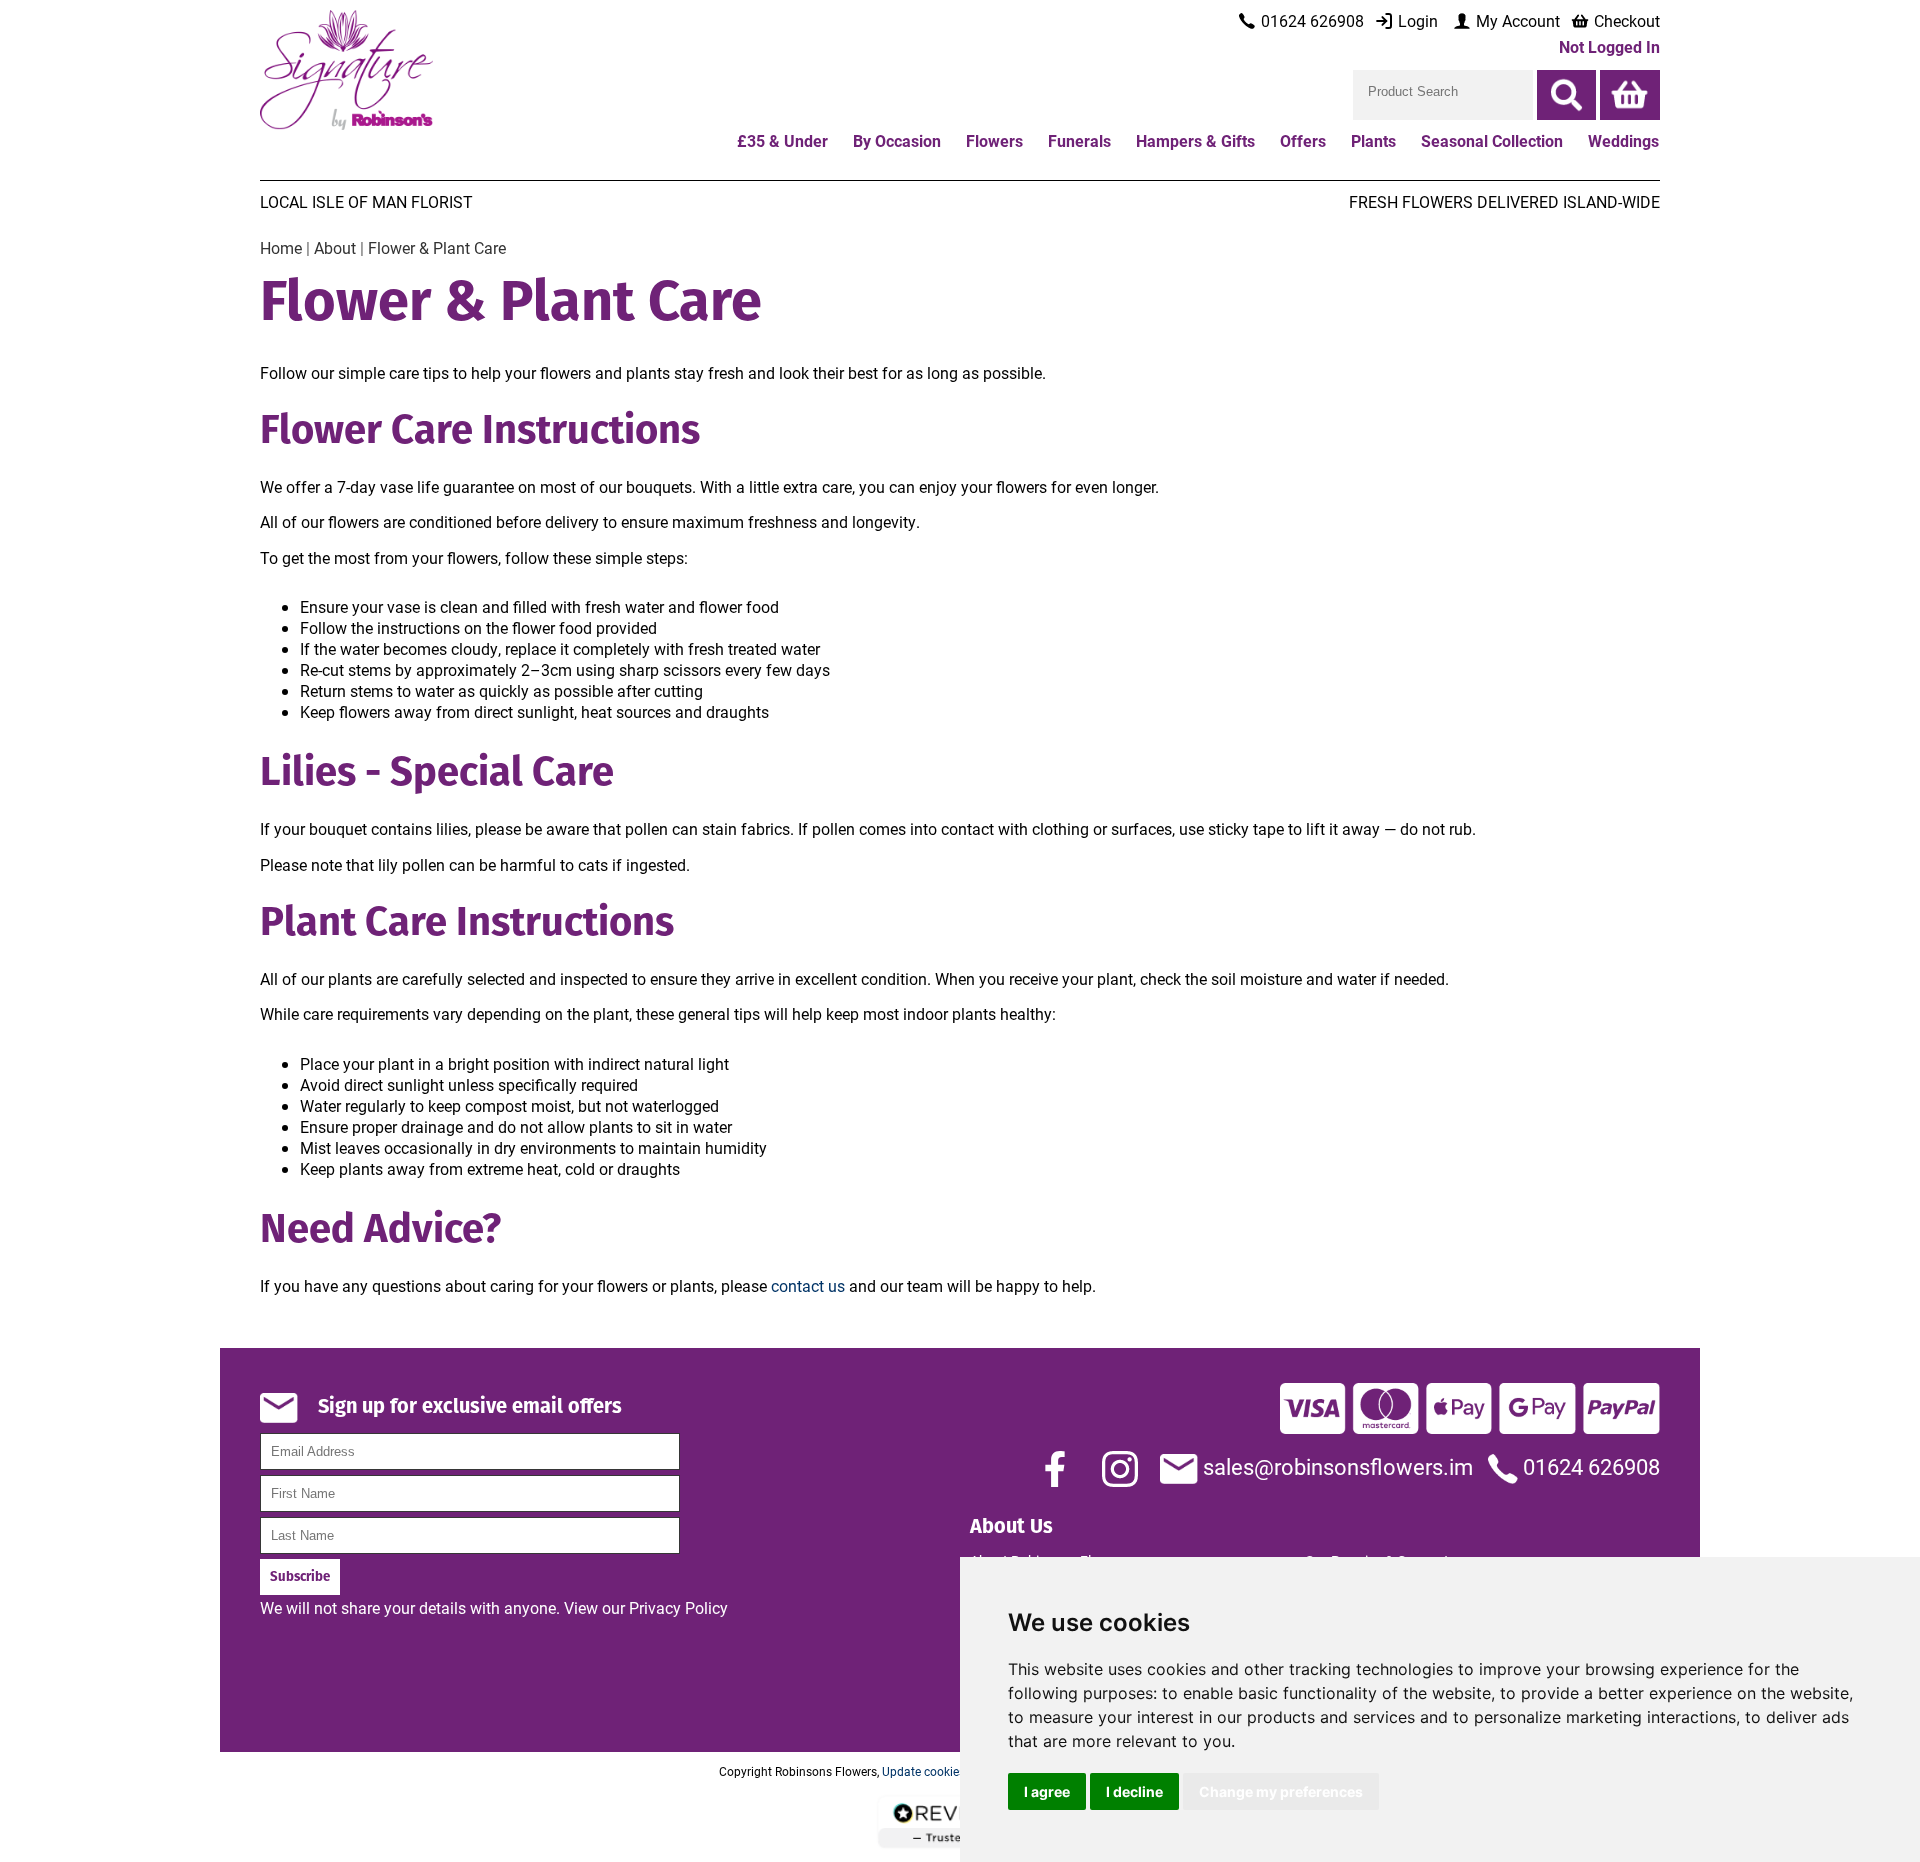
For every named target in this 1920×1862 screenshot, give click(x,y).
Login (1416, 20)
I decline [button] (1134, 1791)
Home (281, 247)
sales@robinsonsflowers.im (1335, 1466)
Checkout (1625, 20)
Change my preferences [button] (1281, 1791)
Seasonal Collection (1492, 140)
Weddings (1623, 140)
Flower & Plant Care (437, 247)
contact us (808, 1285)
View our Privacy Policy (646, 1607)
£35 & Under (782, 140)
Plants (1373, 140)
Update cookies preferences (956, 1771)
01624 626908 (1589, 1466)
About (335, 247)
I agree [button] (1047, 1791)
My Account (1516, 20)
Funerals (1079, 140)
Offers (1303, 140)
